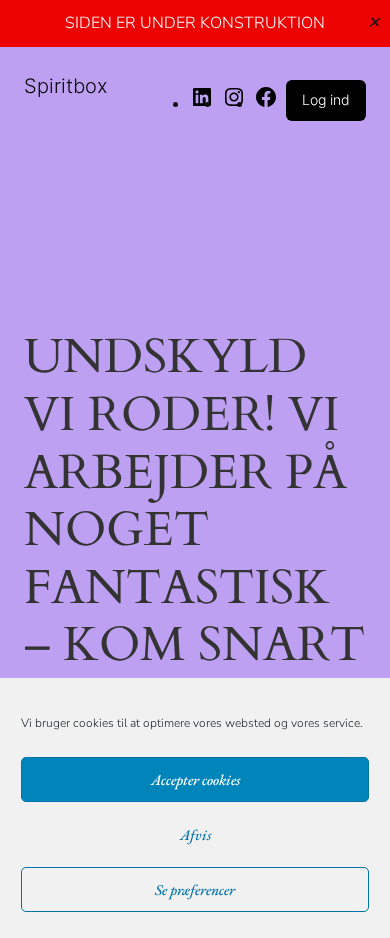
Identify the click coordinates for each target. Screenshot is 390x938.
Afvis (195, 834)
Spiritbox (66, 86)
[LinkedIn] (202, 103)
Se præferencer (195, 889)
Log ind (326, 99)
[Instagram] (234, 103)
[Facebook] (266, 103)
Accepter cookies (195, 779)
